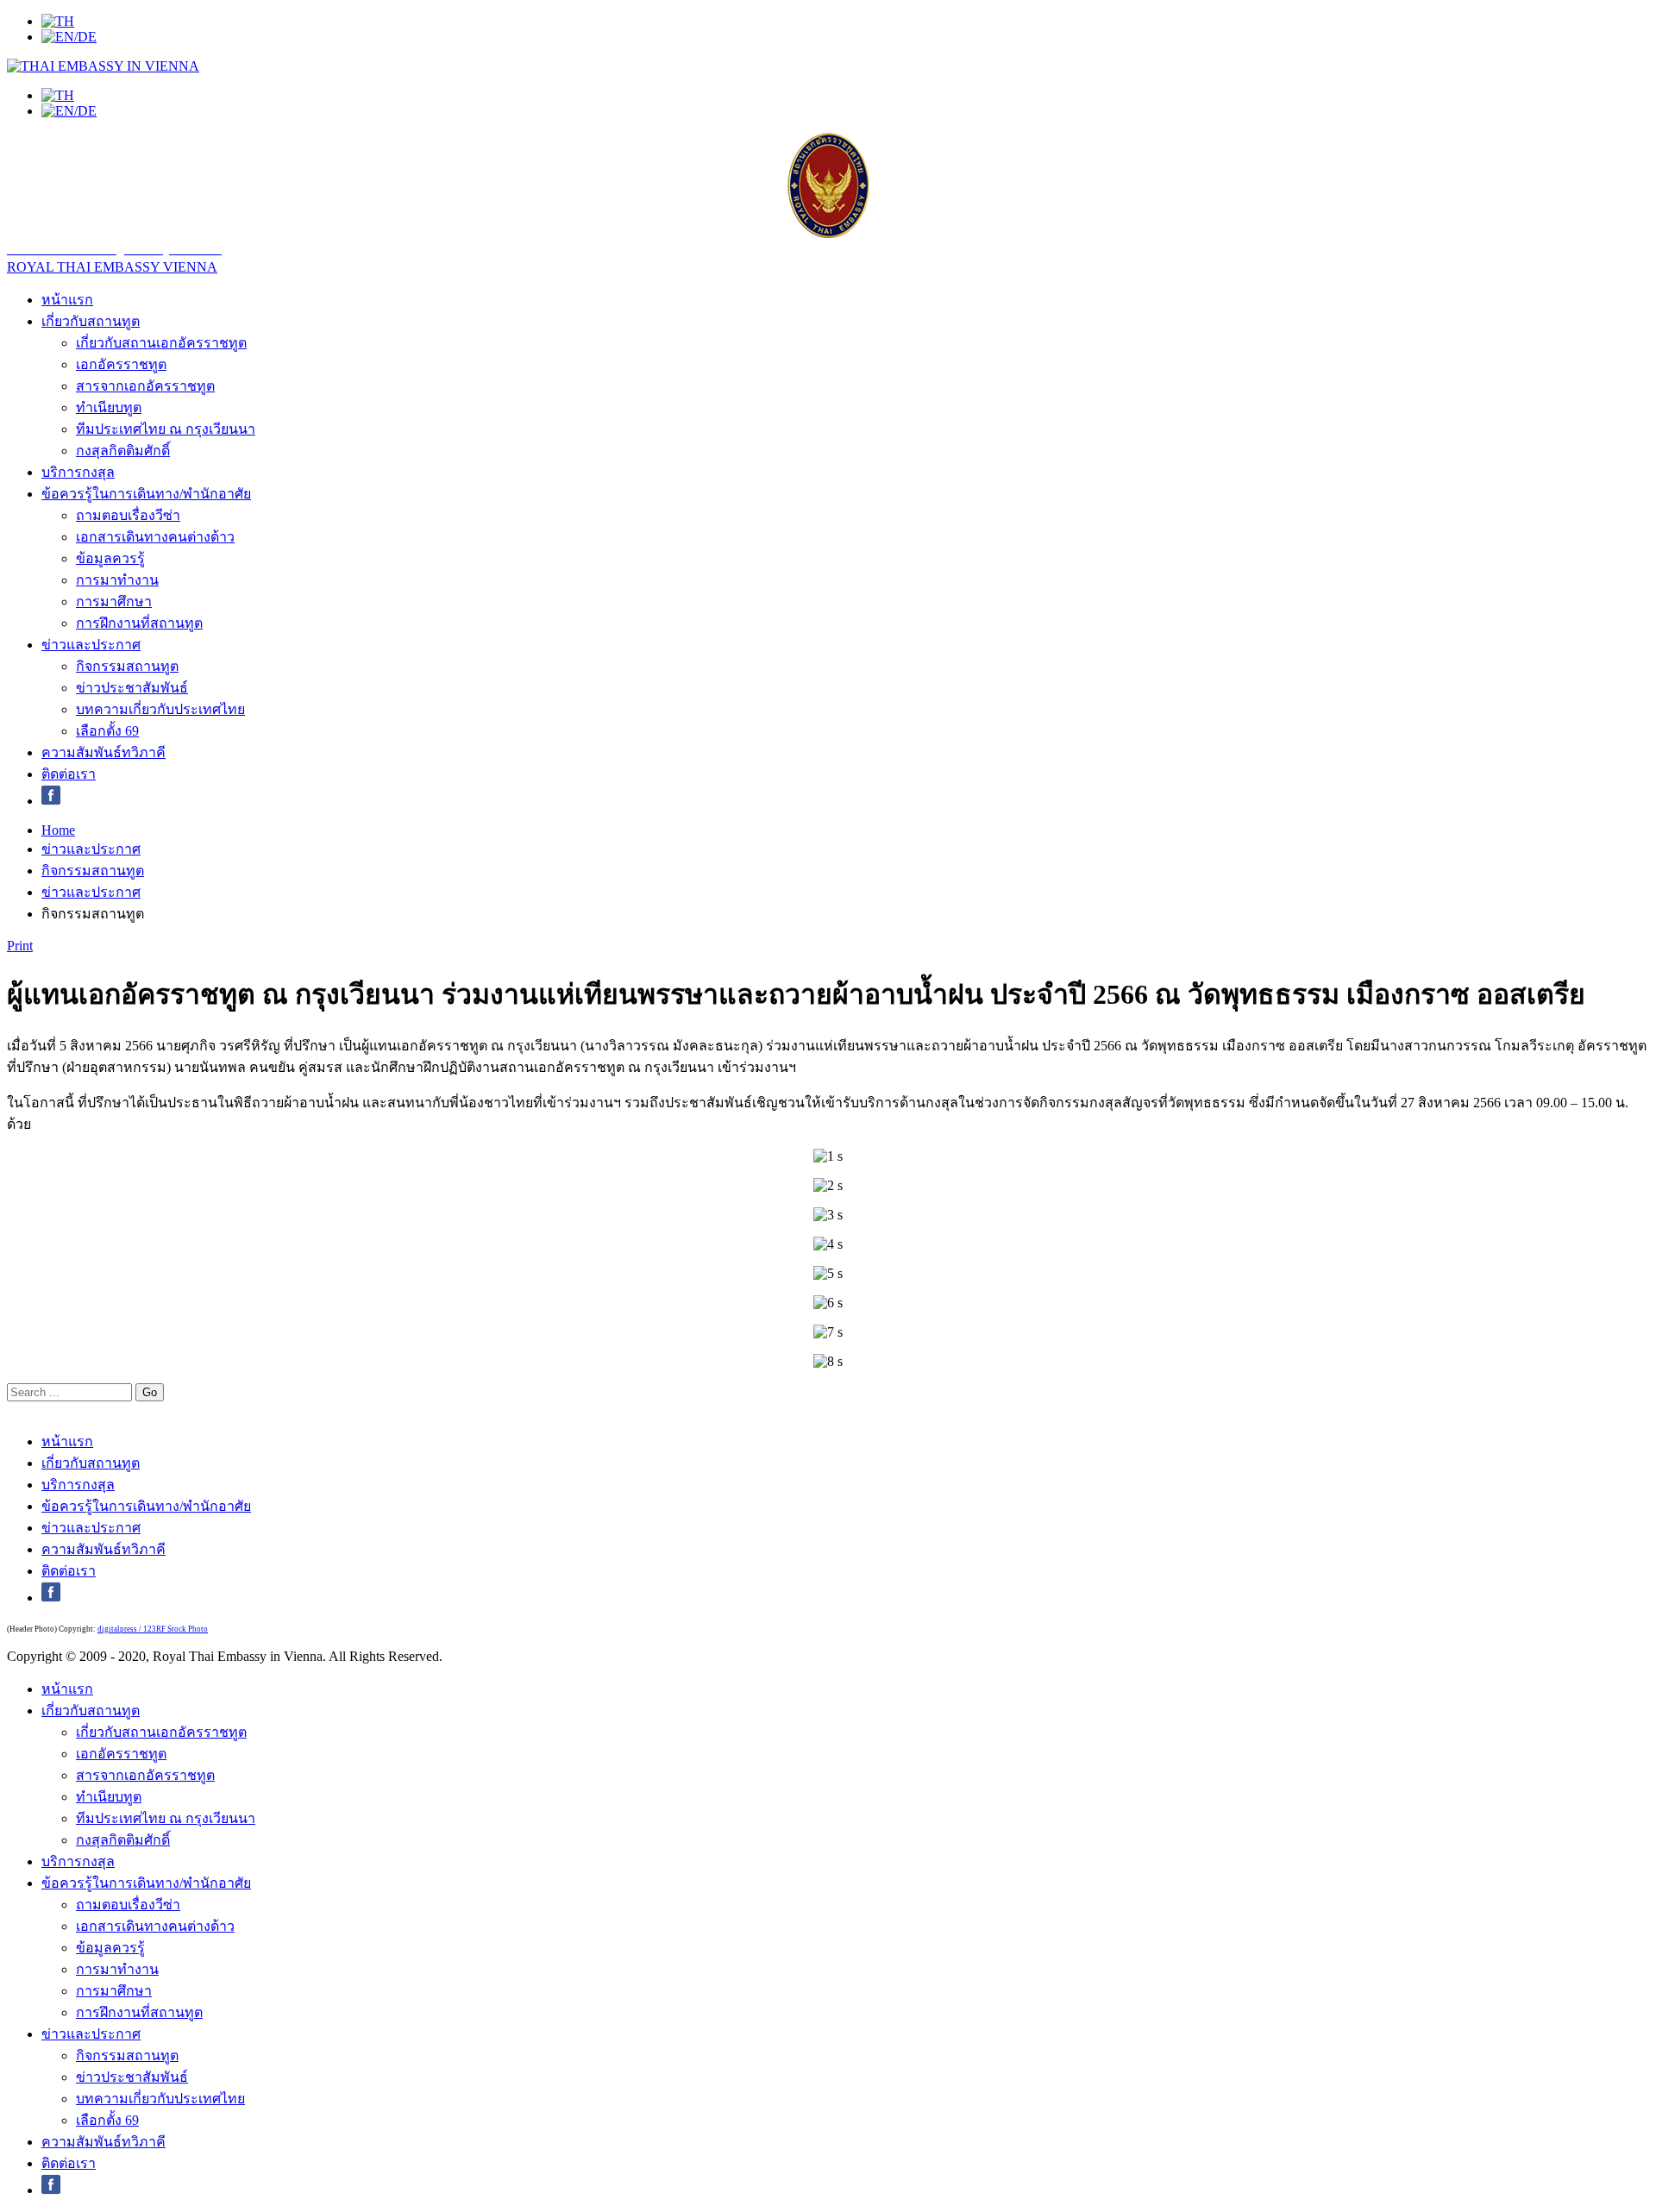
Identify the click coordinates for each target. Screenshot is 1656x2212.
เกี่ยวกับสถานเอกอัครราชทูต (161, 343)
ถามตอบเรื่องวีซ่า (128, 515)
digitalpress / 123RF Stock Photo (153, 1629)
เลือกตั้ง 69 (107, 731)
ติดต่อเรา (69, 774)
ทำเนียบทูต (109, 407)
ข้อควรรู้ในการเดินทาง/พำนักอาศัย (146, 494)
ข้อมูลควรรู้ (110, 558)
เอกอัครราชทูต (121, 364)
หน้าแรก (67, 300)
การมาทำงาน (117, 580)
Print (20, 946)
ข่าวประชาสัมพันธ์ (132, 688)
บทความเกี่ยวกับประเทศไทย (160, 709)
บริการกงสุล (78, 472)
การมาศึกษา (114, 602)
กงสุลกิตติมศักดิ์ (123, 451)
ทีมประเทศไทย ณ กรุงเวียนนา (166, 429)
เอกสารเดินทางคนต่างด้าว (155, 537)
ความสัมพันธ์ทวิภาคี (103, 752)
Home (58, 830)
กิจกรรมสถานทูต (127, 666)
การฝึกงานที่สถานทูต (139, 623)
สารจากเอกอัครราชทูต (145, 386)
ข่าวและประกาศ (91, 645)
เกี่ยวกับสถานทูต (91, 321)
